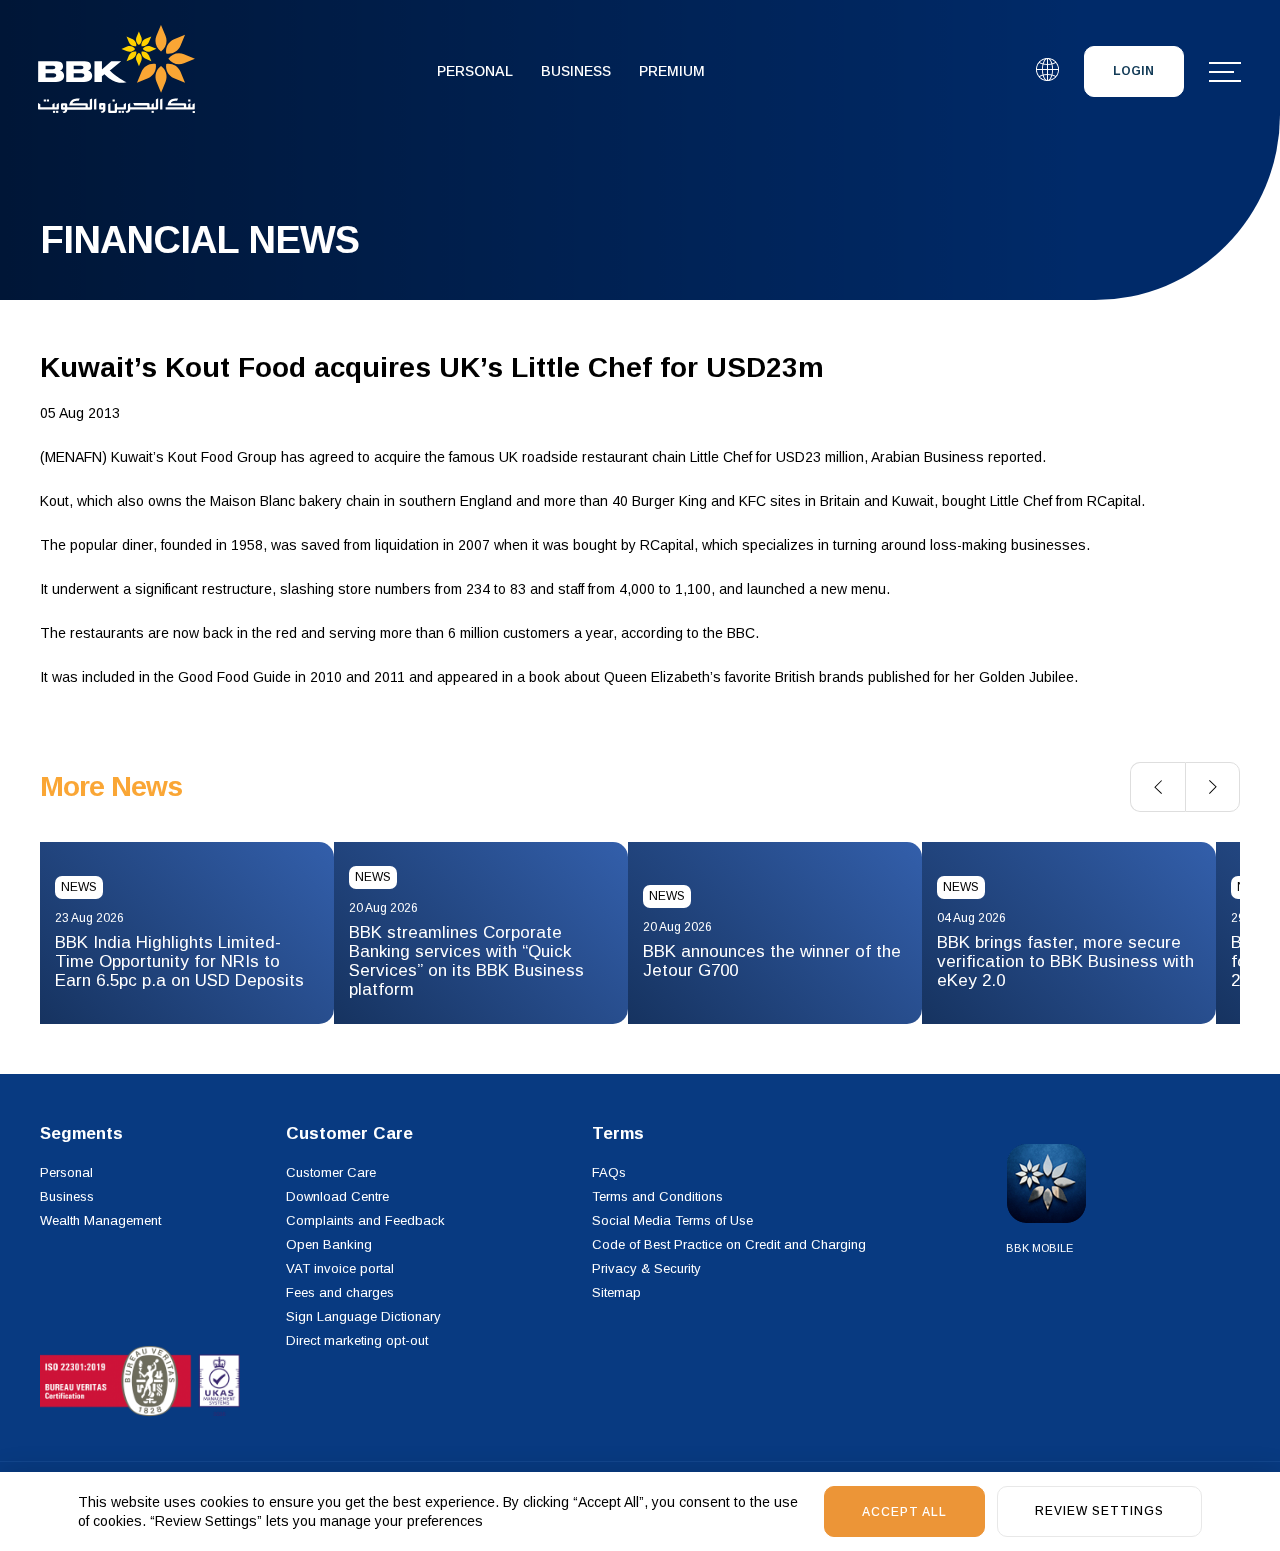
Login (1133, 71)
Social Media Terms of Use (672, 1220)
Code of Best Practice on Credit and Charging (729, 1244)
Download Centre (337, 1196)
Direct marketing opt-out (357, 1340)
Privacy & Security (646, 1268)
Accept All (904, 1512)
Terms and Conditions (657, 1196)
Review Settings (1099, 1511)
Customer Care (331, 1172)
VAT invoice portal (340, 1268)
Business (576, 71)
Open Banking (329, 1244)
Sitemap (616, 1292)
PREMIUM (672, 71)
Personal (475, 71)
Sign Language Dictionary (363, 1316)
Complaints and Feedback (365, 1220)
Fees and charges (340, 1292)
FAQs (609, 1172)
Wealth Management (100, 1220)
